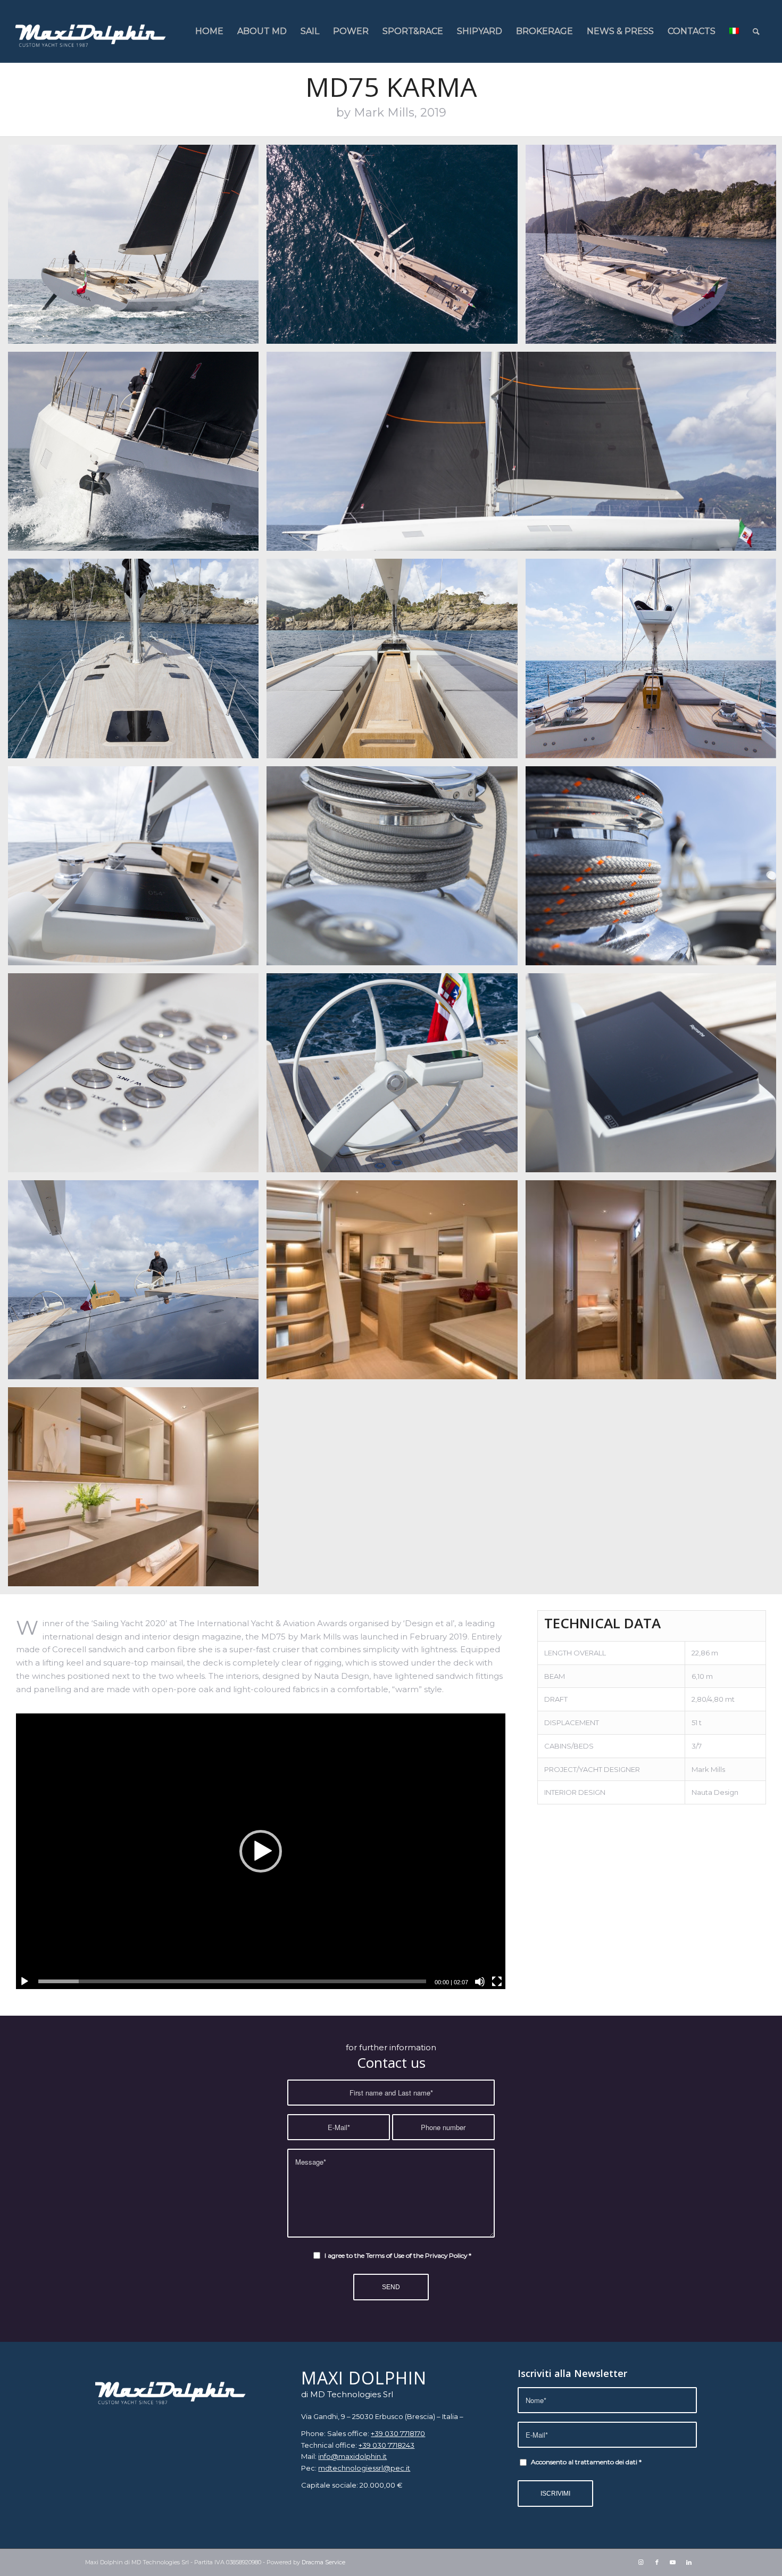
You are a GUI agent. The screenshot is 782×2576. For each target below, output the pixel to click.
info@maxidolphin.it (352, 2456)
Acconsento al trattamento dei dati (586, 2462)
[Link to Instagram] (641, 2562)
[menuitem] (209, 31)
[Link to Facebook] (657, 2562)
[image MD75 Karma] (137, 248)
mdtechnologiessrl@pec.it (364, 2468)
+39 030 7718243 (386, 2445)
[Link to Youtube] (673, 2562)
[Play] (24, 1982)
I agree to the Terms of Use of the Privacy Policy (398, 2255)
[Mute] (480, 1982)
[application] (261, 1851)
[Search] (756, 31)
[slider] (232, 1981)
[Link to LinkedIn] (689, 2562)
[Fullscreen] (497, 1982)
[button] (261, 1851)
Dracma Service (323, 2562)
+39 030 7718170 (398, 2433)
